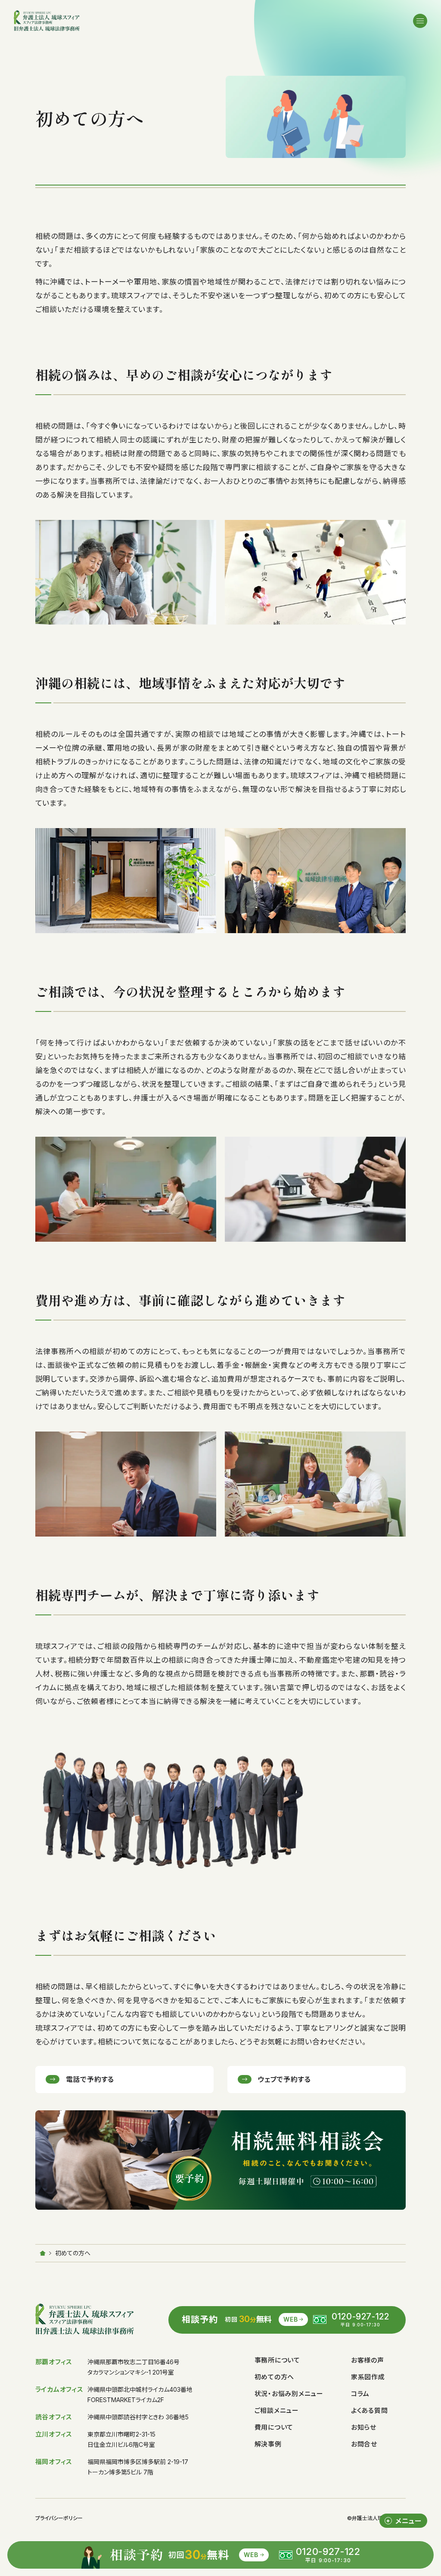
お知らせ (364, 2427)
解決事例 (268, 2444)
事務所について (277, 2361)
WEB (290, 2319)
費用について (274, 2427)
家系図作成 (368, 2377)
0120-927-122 (360, 2316)
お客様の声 (368, 2361)
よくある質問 (370, 2411)
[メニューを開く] (420, 21)
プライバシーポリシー (59, 2518)
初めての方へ (275, 2377)
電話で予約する (90, 2079)
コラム (360, 2394)
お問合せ (364, 2444)
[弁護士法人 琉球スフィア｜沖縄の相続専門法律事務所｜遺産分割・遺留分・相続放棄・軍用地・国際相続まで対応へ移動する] (43, 2253)
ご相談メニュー (277, 2411)
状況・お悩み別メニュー (289, 2394)
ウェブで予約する (284, 2079)
